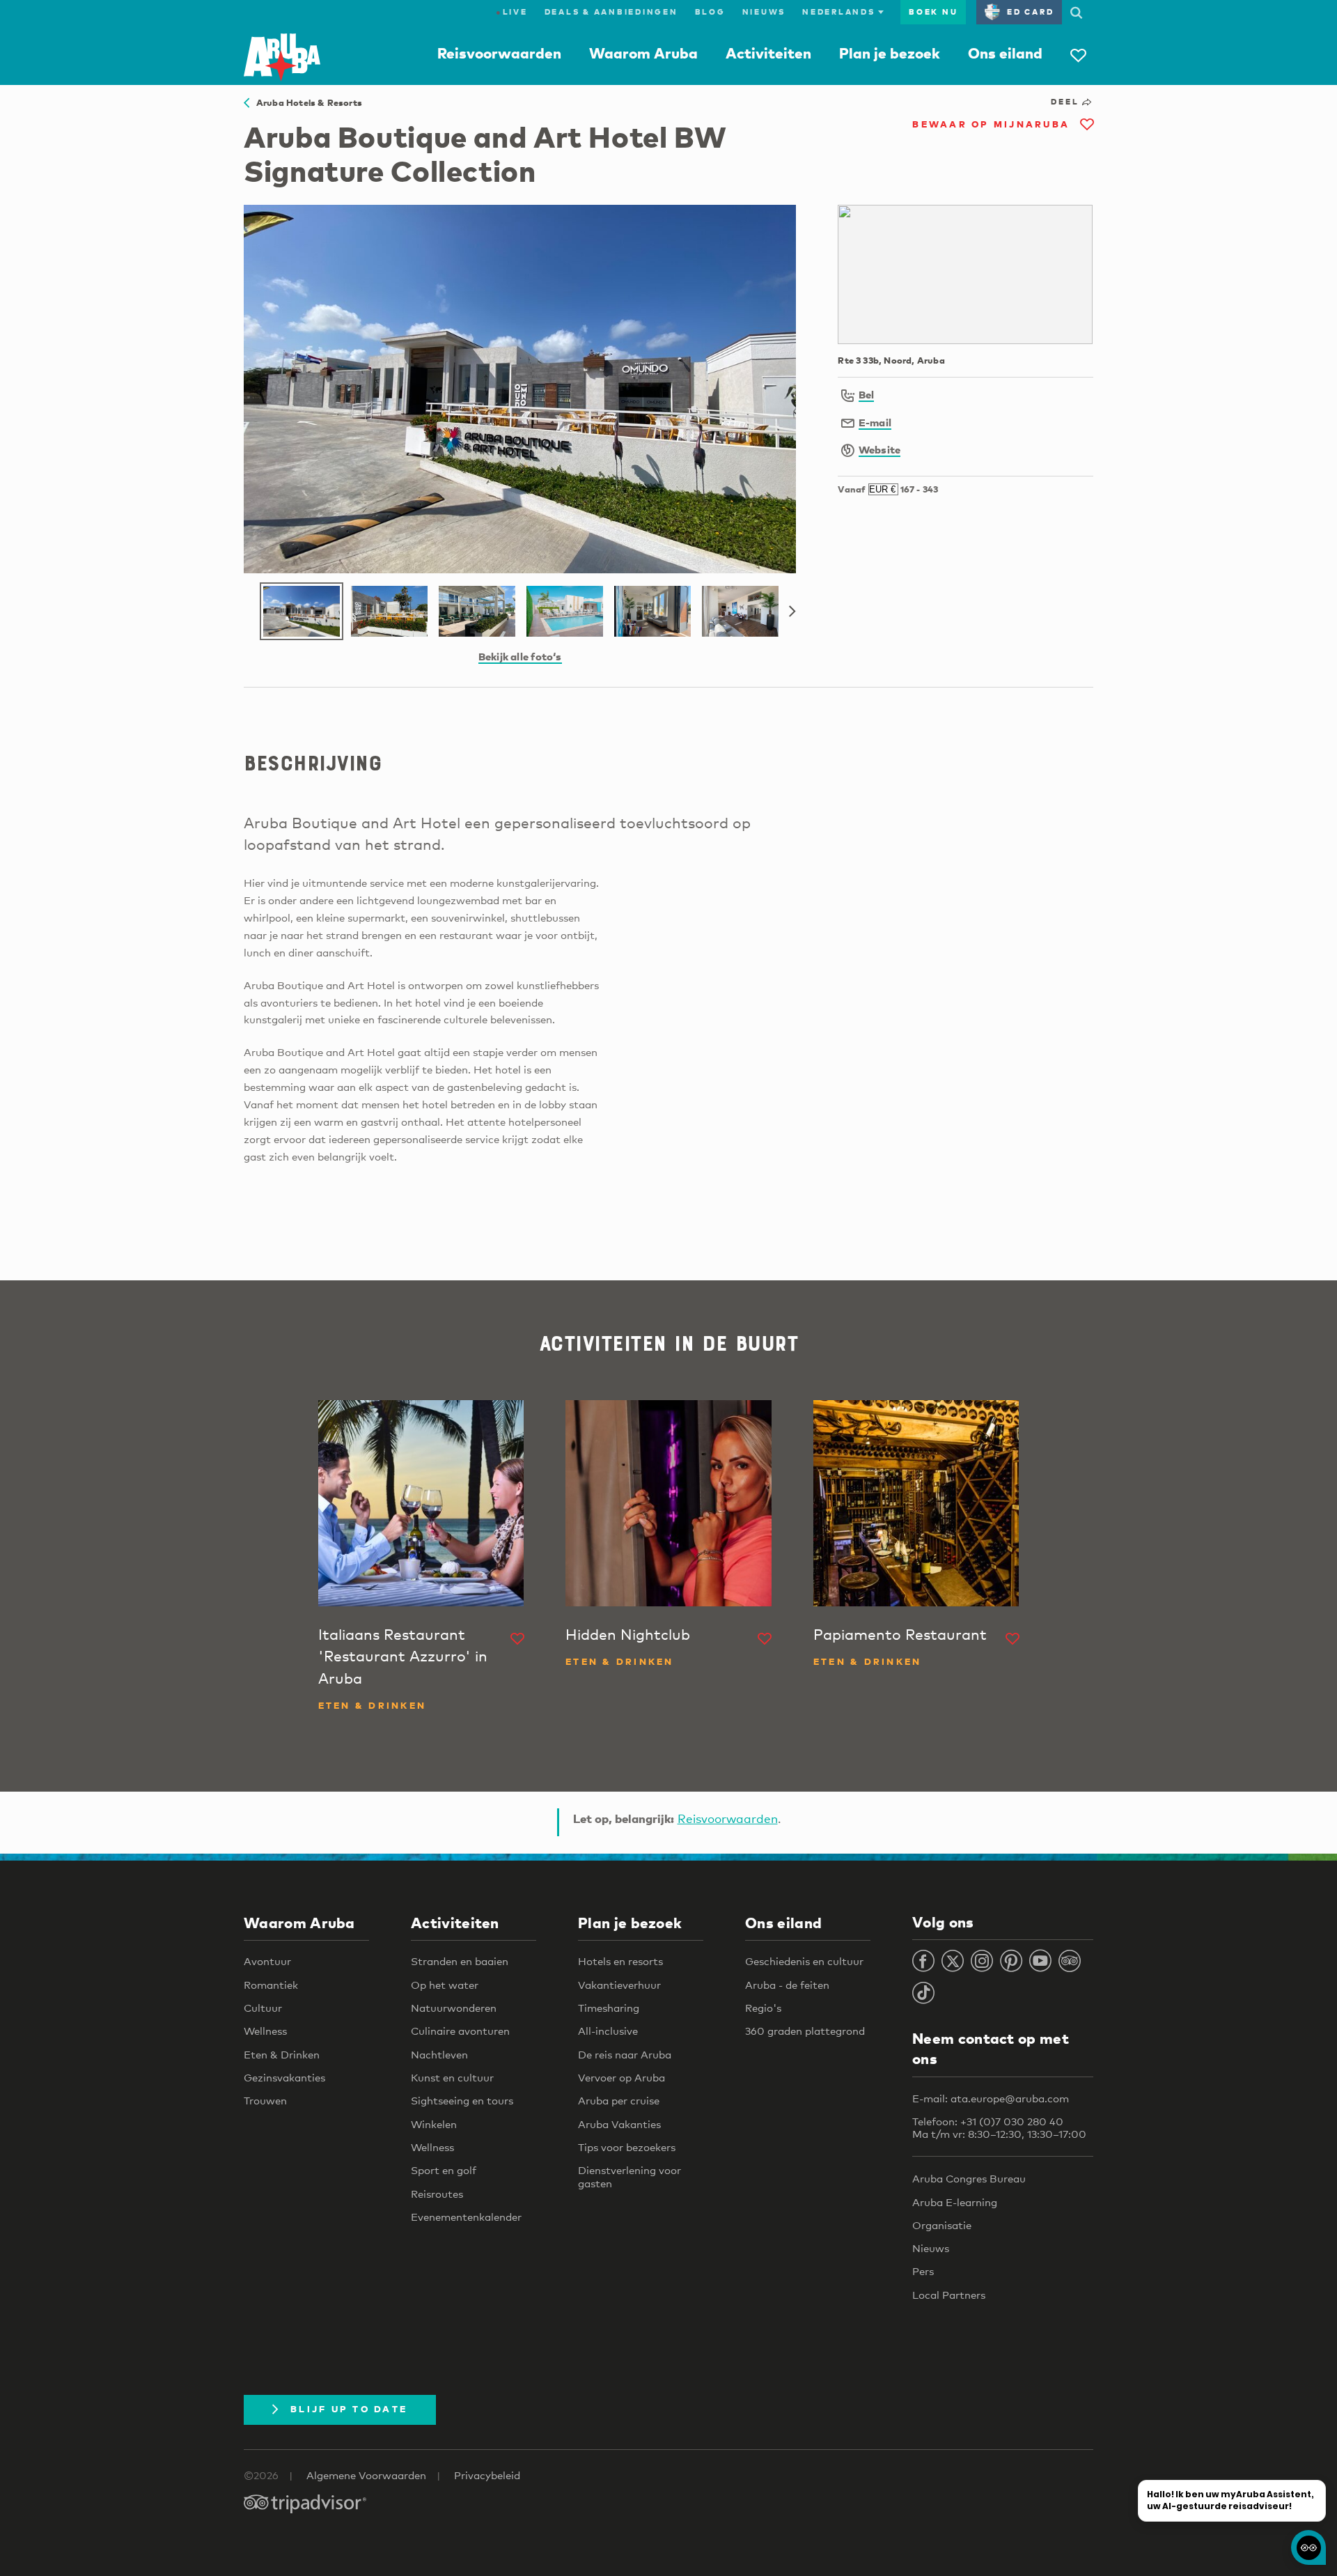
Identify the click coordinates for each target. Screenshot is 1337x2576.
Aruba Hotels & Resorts (306, 102)
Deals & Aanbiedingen (611, 12)
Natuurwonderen (454, 2008)
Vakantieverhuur (619, 1985)
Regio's (763, 2008)
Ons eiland (1005, 53)
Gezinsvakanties (284, 2077)
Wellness (265, 2031)
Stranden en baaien (460, 1961)
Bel (867, 394)
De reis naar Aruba (625, 2054)
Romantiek (271, 1985)
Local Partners (949, 2295)
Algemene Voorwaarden (366, 2475)
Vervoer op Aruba (621, 2077)
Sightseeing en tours (462, 2100)
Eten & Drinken (282, 2054)
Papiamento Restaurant (900, 1634)
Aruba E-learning (955, 2202)
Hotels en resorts (620, 1961)
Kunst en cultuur (452, 2077)
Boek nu (933, 12)
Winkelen (434, 2124)
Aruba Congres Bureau (969, 2178)
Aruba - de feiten (787, 1985)
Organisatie (942, 2225)
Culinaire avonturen (460, 2031)
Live (512, 12)
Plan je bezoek (890, 53)
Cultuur (263, 2008)
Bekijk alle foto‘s (520, 656)
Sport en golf (444, 2170)
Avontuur (267, 1961)
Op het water (445, 1985)
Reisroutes (437, 2194)
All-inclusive (608, 2031)
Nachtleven (439, 2054)
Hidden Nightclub (628, 1634)
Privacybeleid (487, 2475)
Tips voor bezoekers (627, 2147)
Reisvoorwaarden (499, 53)
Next (792, 612)
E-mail (875, 422)
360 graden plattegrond (805, 2031)
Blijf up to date (349, 2409)
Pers (923, 2271)
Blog (710, 12)
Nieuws (764, 12)
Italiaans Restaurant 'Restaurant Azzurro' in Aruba (403, 1656)
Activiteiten (768, 53)
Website (880, 449)
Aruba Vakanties (619, 2124)
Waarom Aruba (643, 53)
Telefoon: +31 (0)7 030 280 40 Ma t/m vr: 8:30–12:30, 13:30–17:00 (999, 2127)
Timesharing (609, 2008)
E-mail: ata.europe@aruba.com (991, 2098)
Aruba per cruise (619, 2100)
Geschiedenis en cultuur (804, 1961)
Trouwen (265, 2100)
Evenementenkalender (466, 2217)
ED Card (1030, 12)
